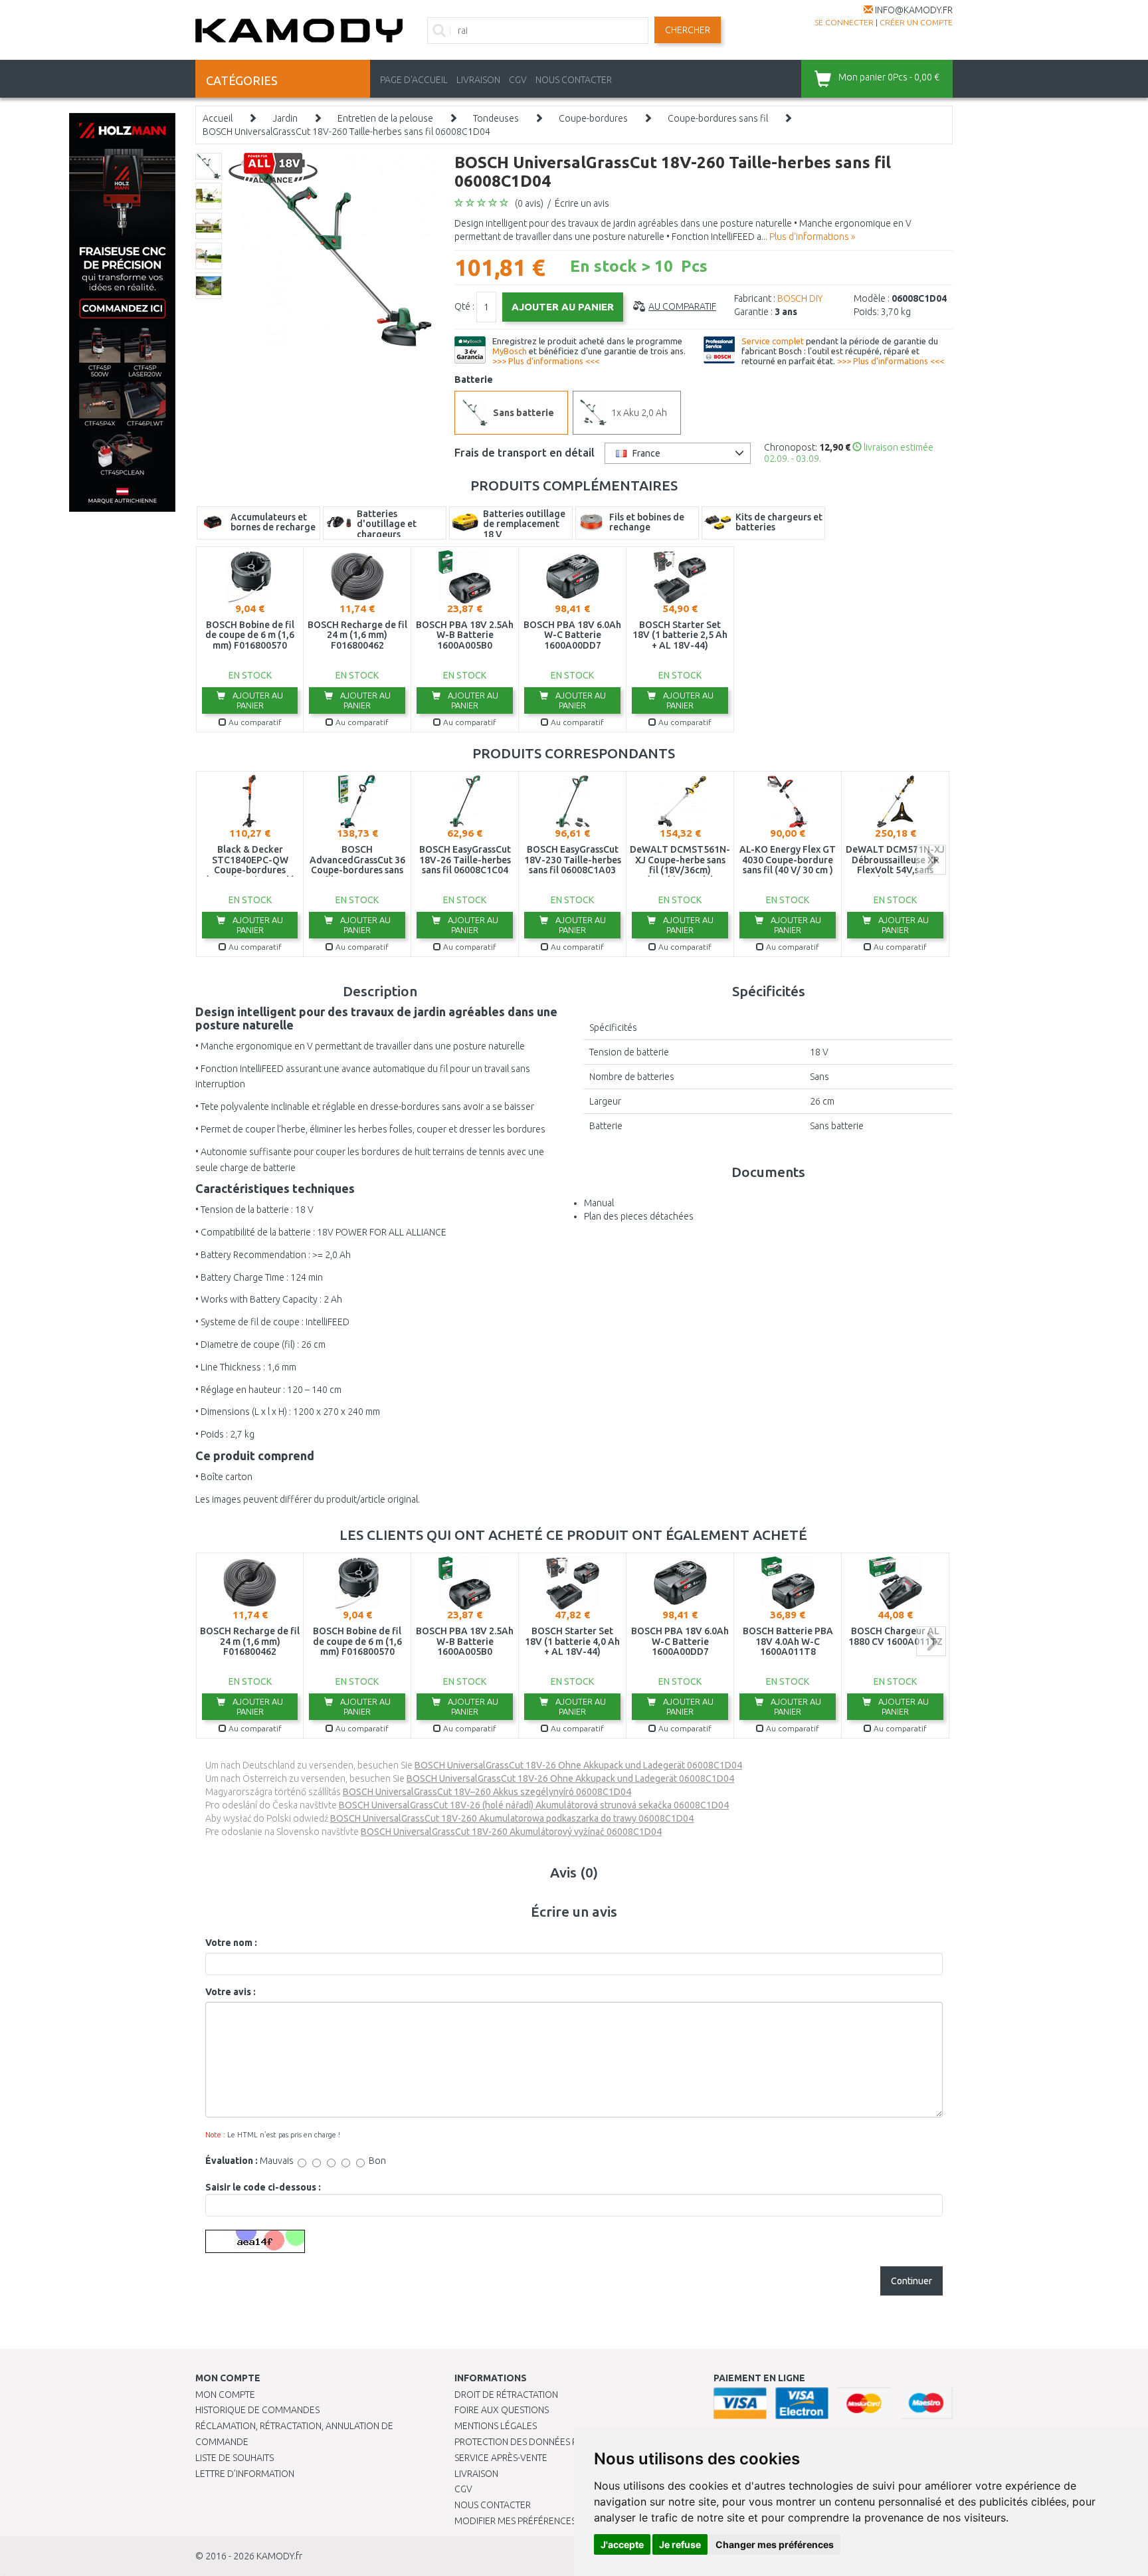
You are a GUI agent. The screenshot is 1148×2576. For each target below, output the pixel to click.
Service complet (773, 341)
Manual (599, 1203)
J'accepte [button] (622, 2544)
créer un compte (916, 22)
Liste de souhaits (235, 2458)
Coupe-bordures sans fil (718, 118)
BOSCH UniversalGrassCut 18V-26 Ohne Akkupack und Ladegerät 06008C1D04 (578, 1765)
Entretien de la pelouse (385, 118)
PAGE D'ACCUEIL (414, 80)
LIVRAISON (478, 80)
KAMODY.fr (279, 2556)
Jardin (285, 118)
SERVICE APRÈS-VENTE (501, 2458)
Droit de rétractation (506, 2395)
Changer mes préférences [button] (775, 2544)
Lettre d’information (245, 2474)
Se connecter (844, 22)
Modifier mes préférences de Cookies (542, 2521)
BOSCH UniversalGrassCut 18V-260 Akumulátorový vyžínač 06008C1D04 (511, 1832)
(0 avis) (529, 203)
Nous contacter (493, 2505)
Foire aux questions (502, 2410)
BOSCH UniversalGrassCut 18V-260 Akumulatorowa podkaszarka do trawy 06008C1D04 (512, 1818)
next (931, 860)
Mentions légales (496, 2426)
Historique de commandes (257, 2410)
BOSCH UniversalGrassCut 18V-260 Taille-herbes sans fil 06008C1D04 (346, 132)
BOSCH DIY (800, 298)
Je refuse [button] (680, 2544)
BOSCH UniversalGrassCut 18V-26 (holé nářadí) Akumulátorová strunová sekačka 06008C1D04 (534, 1805)
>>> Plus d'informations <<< (546, 361)
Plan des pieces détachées (639, 1216)
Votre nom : (231, 1943)
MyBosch (510, 351)
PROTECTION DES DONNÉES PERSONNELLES (545, 2442)
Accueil (218, 118)
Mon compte (225, 2395)
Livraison (476, 2474)
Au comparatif (682, 306)
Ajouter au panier (257, 700)
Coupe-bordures (593, 118)
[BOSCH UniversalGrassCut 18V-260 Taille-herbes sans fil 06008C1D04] (336, 250)
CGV (518, 80)
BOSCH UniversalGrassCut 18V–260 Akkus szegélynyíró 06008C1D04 (487, 1792)
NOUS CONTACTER (574, 80)
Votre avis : (231, 1992)
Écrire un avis (582, 203)
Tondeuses (496, 118)
